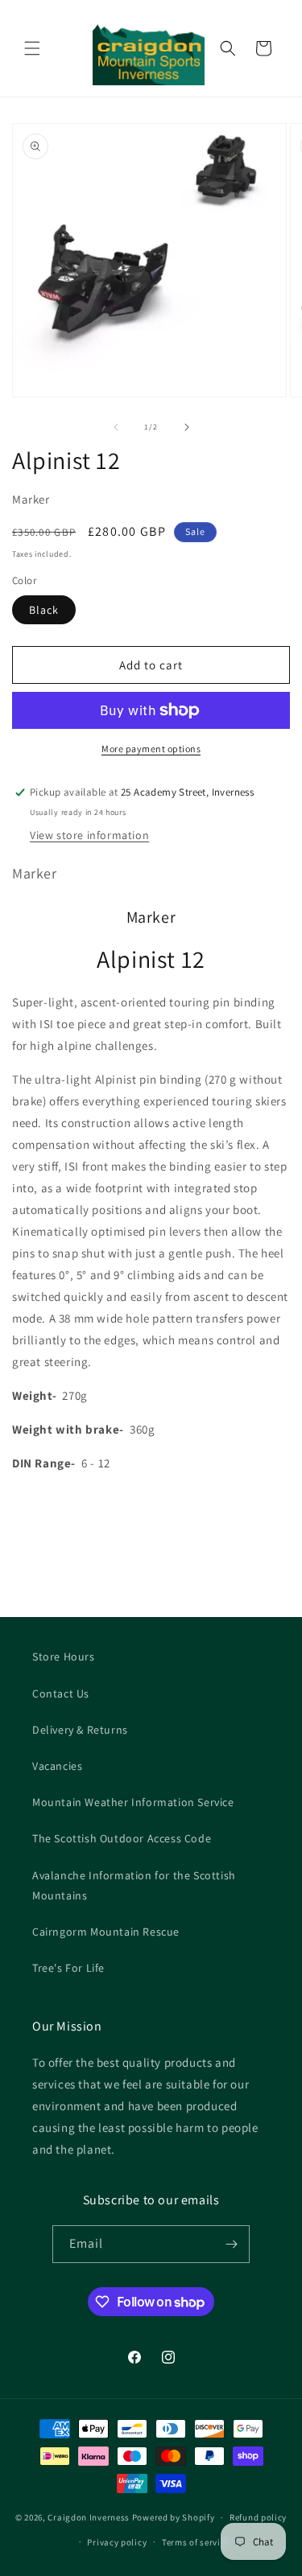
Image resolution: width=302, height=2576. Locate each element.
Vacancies (57, 1766)
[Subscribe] (231, 2244)
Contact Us (61, 1693)
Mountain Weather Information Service (133, 1802)
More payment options (151, 749)
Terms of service (196, 2542)
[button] (32, 48)
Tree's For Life (68, 1968)
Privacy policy (117, 2542)
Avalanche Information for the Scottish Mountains (134, 1885)
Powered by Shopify (174, 2517)
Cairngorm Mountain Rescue (106, 1932)
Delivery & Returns (80, 1730)
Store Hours (64, 1656)
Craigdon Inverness (89, 2517)
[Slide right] (187, 427)
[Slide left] (116, 427)
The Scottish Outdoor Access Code (122, 1838)
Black (44, 610)
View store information (89, 835)
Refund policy (258, 2517)
